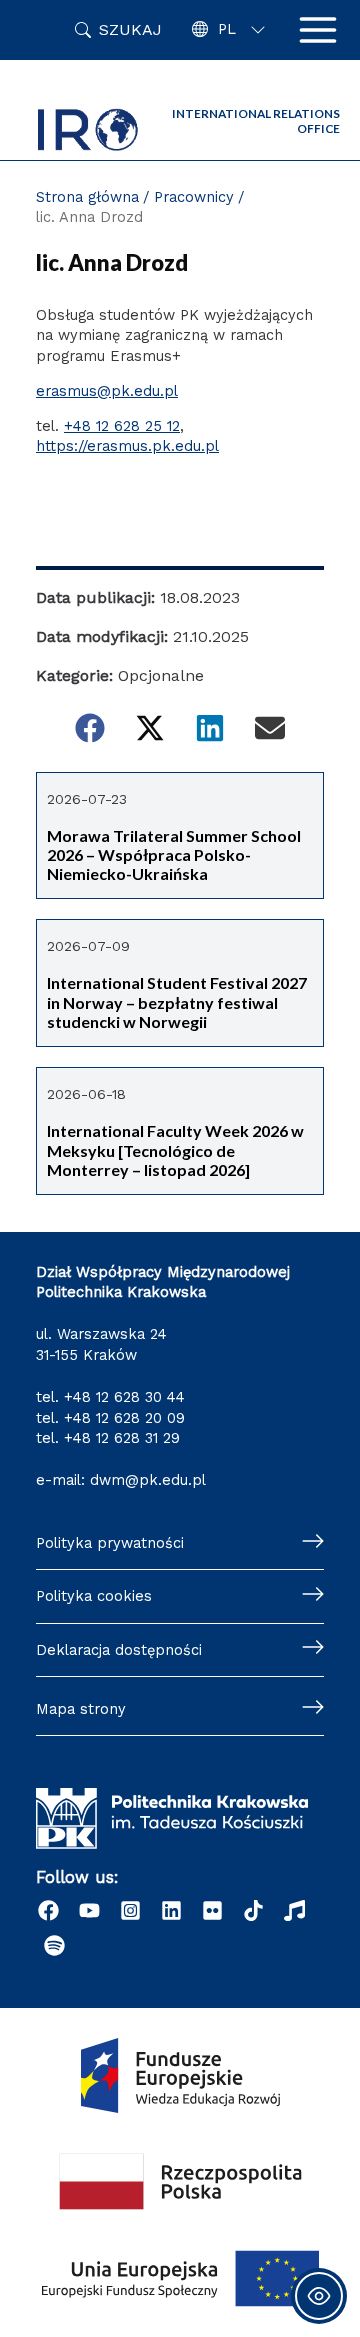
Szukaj (130, 29)
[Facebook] (48, 1910)
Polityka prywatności (110, 1543)
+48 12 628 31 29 (122, 1438)
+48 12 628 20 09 (124, 1418)
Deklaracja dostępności (119, 1650)
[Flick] (212, 1910)
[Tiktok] (253, 1910)
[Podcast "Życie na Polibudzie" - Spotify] (54, 1945)
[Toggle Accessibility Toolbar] (319, 2296)
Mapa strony (81, 1709)
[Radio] (294, 1910)
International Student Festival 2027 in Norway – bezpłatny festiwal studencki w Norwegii (177, 1002)
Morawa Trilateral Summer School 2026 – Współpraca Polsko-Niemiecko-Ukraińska (174, 855)
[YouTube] (89, 1910)
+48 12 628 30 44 (124, 1397)
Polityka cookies (94, 1596)
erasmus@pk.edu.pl (107, 391)
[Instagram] (130, 1910)
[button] (90, 728)
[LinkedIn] (171, 1910)
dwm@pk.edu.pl (148, 1480)
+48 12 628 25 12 (122, 426)
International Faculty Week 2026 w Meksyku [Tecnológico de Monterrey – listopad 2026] (175, 1150)
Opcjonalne (161, 675)
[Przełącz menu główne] (318, 30)
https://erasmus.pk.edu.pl (127, 446)
